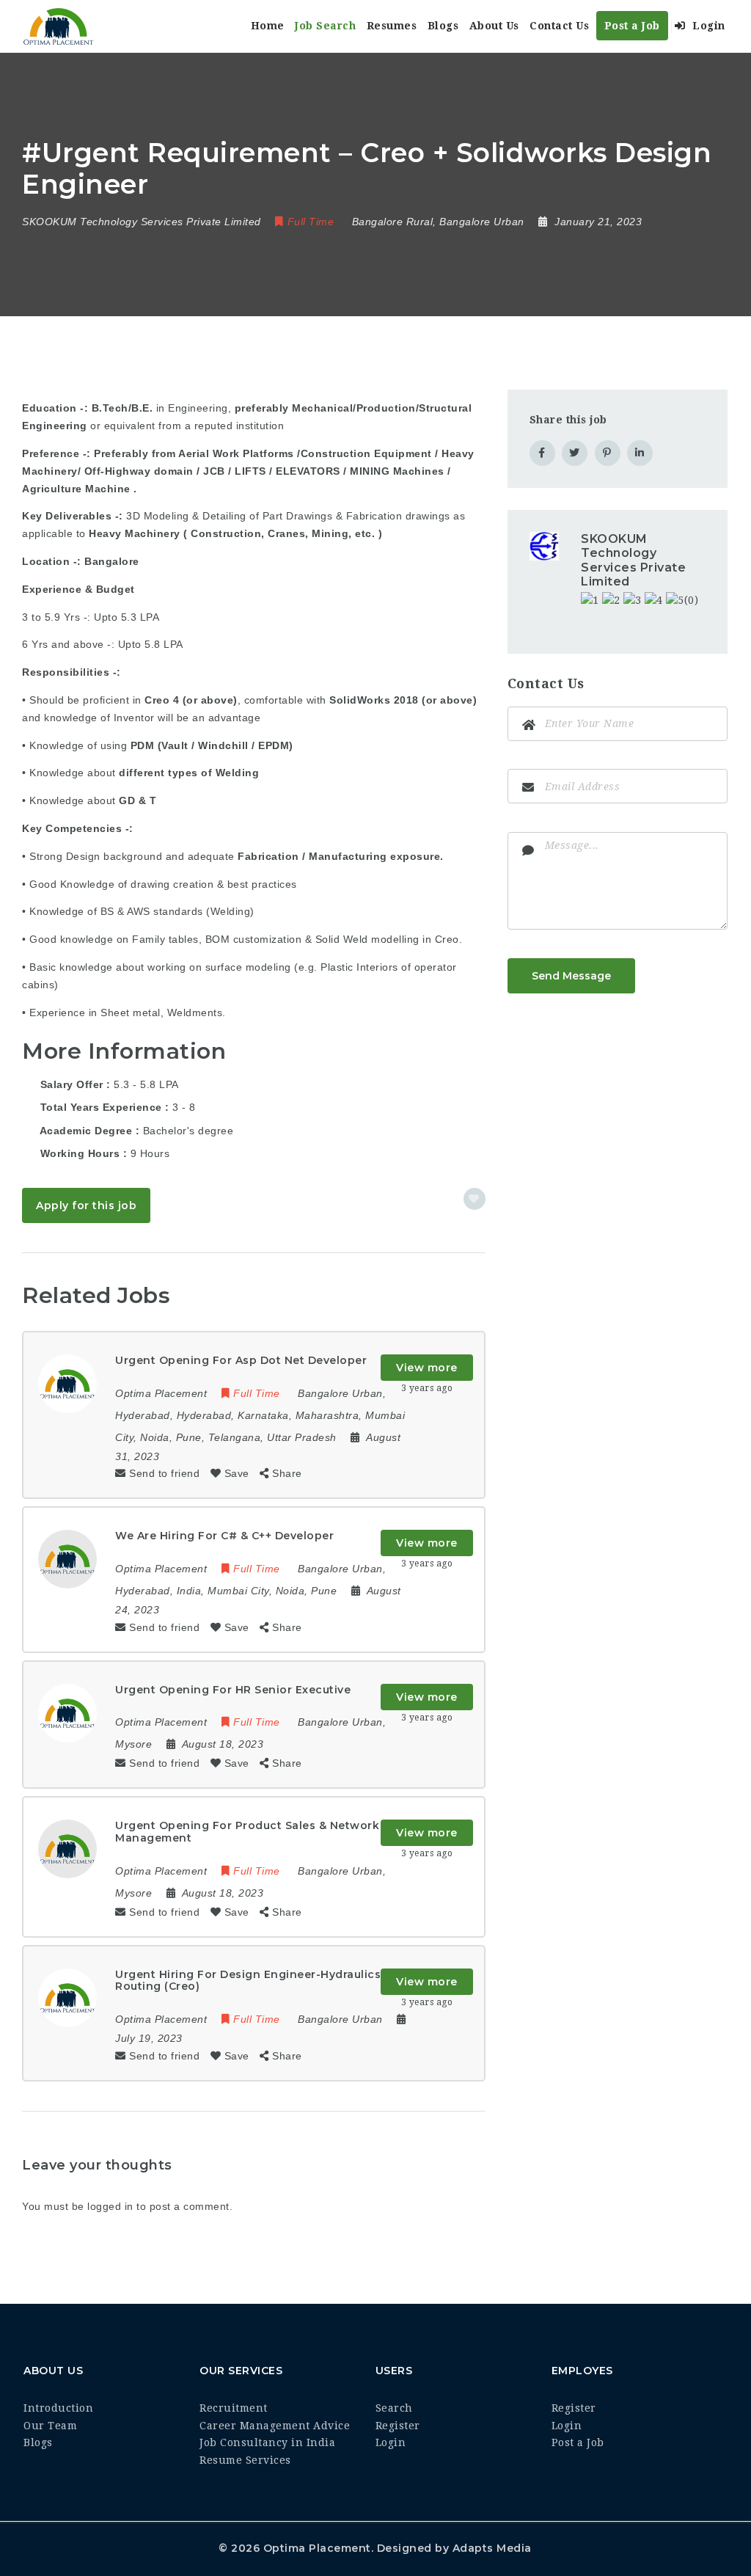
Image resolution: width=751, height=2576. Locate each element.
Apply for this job (86, 1205)
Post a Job (632, 26)
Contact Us (559, 26)
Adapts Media (492, 2548)
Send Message (571, 976)
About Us (494, 26)
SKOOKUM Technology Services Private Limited (633, 560)
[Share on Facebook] (542, 453)
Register (398, 2426)
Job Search (325, 26)
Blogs (443, 26)
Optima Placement (317, 2548)
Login (707, 26)
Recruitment (234, 2408)
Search (394, 2408)
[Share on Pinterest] (608, 453)
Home (268, 26)
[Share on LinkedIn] (640, 453)
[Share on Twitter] (575, 453)
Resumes (392, 26)
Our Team (50, 2426)
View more (427, 1368)
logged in (110, 2206)
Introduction (58, 2408)
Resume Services (245, 2460)
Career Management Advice (275, 2426)
